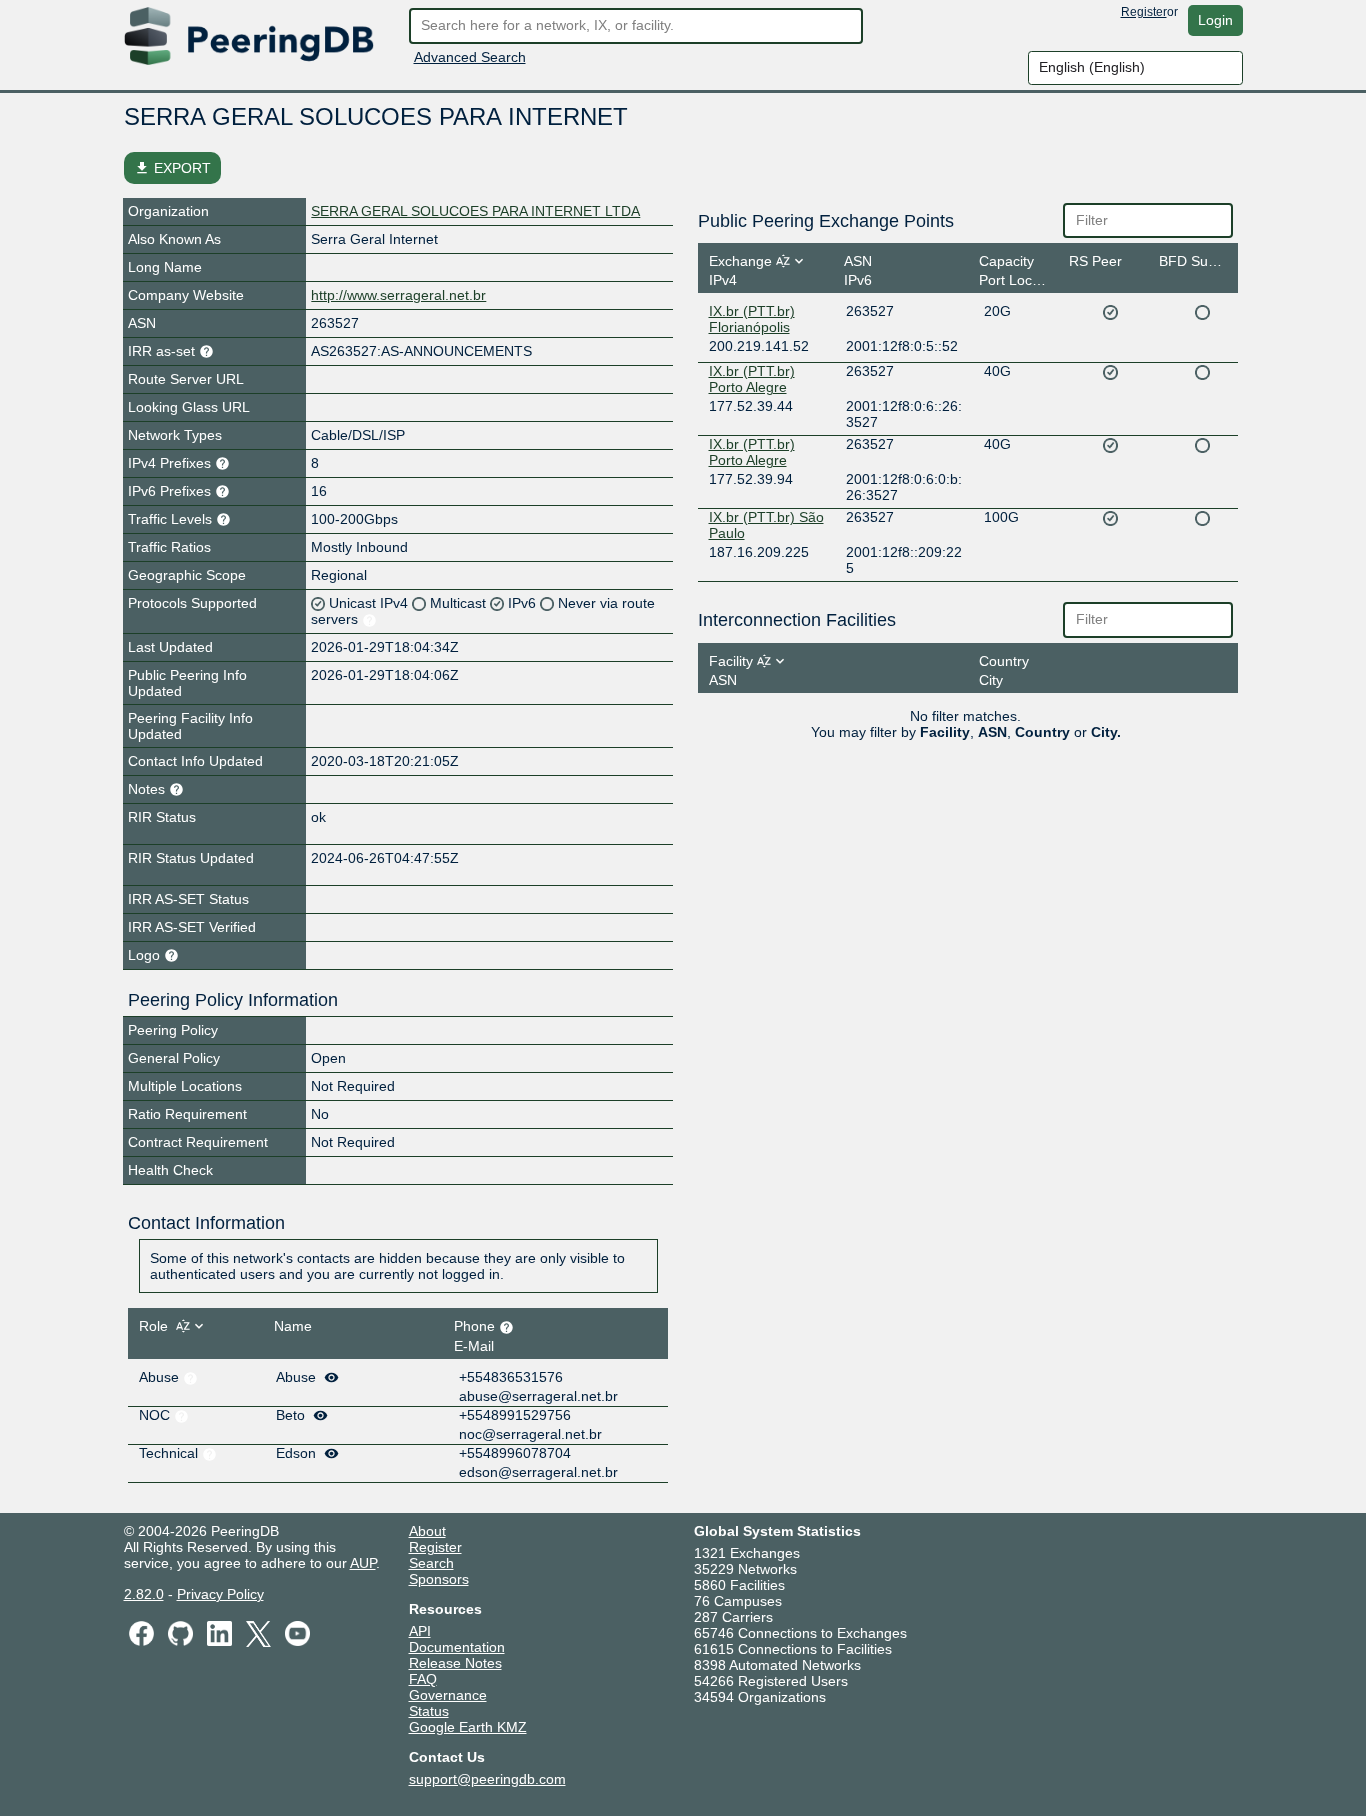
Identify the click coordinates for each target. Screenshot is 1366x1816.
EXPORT (172, 168)
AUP (363, 1563)
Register (1144, 12)
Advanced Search (470, 57)
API (420, 1631)
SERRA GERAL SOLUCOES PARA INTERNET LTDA (475, 211)
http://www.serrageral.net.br (398, 295)
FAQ (423, 1679)
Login (1215, 20)
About (427, 1531)
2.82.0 (144, 1594)
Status (429, 1711)
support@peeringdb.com (487, 1779)
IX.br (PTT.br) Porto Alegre (752, 379)
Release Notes (455, 1663)
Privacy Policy (220, 1594)
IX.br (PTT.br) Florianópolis (752, 319)
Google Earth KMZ (468, 1727)
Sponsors (439, 1579)
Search (431, 1563)
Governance (448, 1695)
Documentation (457, 1647)
